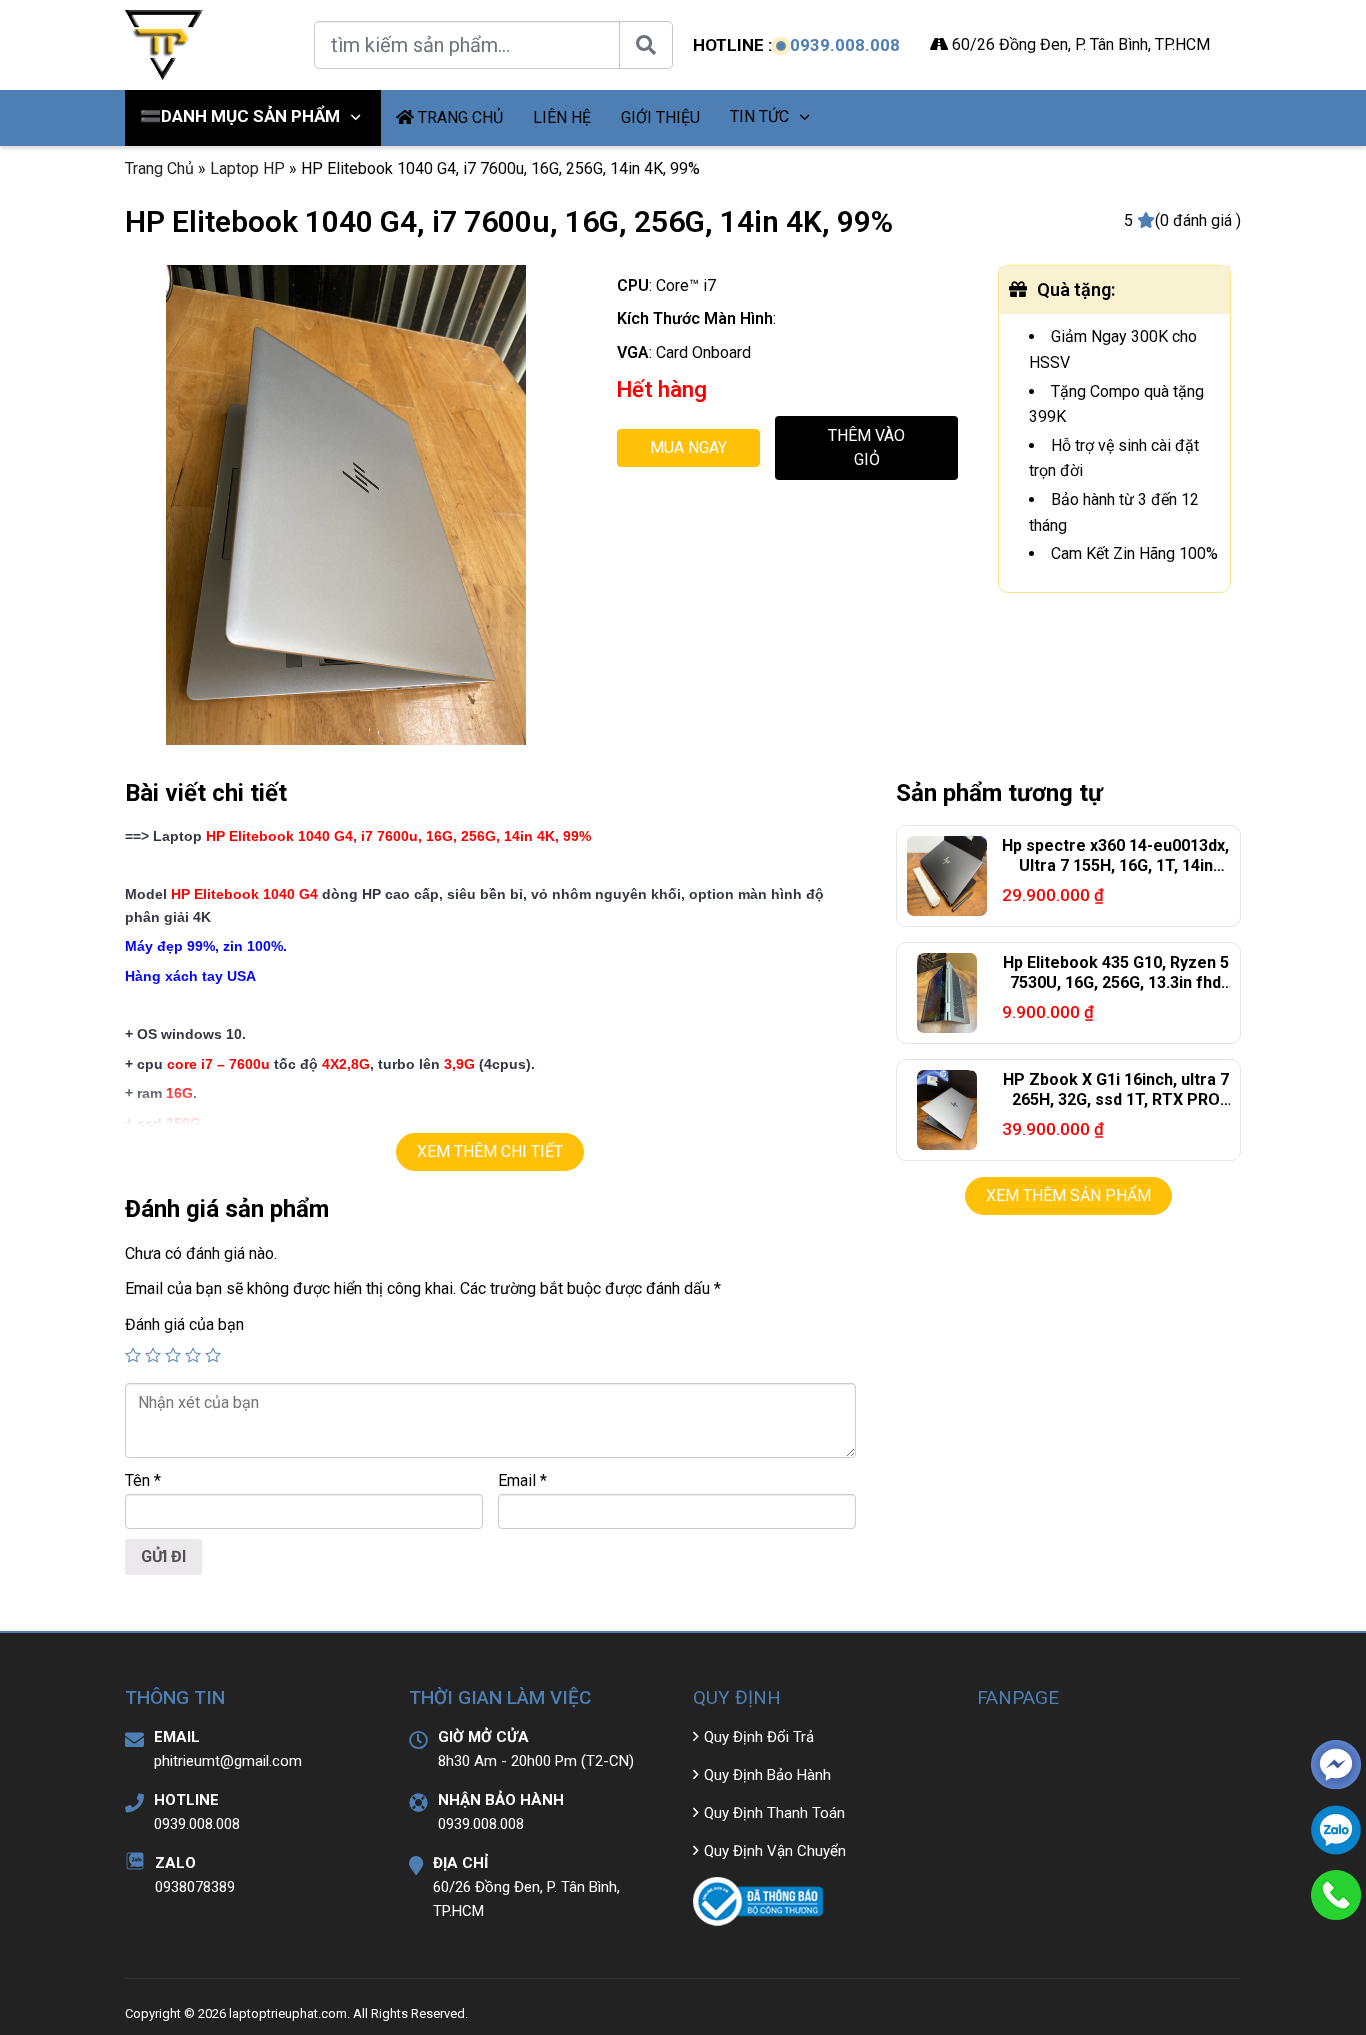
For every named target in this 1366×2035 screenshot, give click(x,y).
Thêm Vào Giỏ (866, 447)
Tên (143, 1480)
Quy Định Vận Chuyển (775, 1851)
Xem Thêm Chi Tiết (490, 1151)
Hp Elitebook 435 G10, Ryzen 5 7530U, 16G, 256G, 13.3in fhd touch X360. (1116, 983)
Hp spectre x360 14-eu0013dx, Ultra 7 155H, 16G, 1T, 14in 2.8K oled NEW (1115, 866)
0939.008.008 (845, 45)
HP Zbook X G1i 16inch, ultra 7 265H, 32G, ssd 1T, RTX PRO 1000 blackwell (1116, 1100)
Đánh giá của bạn (184, 1324)
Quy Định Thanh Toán (774, 1813)
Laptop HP (247, 168)
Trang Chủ (159, 168)
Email (522, 1480)
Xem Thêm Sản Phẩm (1068, 1195)
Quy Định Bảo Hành (767, 1775)
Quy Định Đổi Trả (759, 1737)
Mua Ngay (688, 447)
